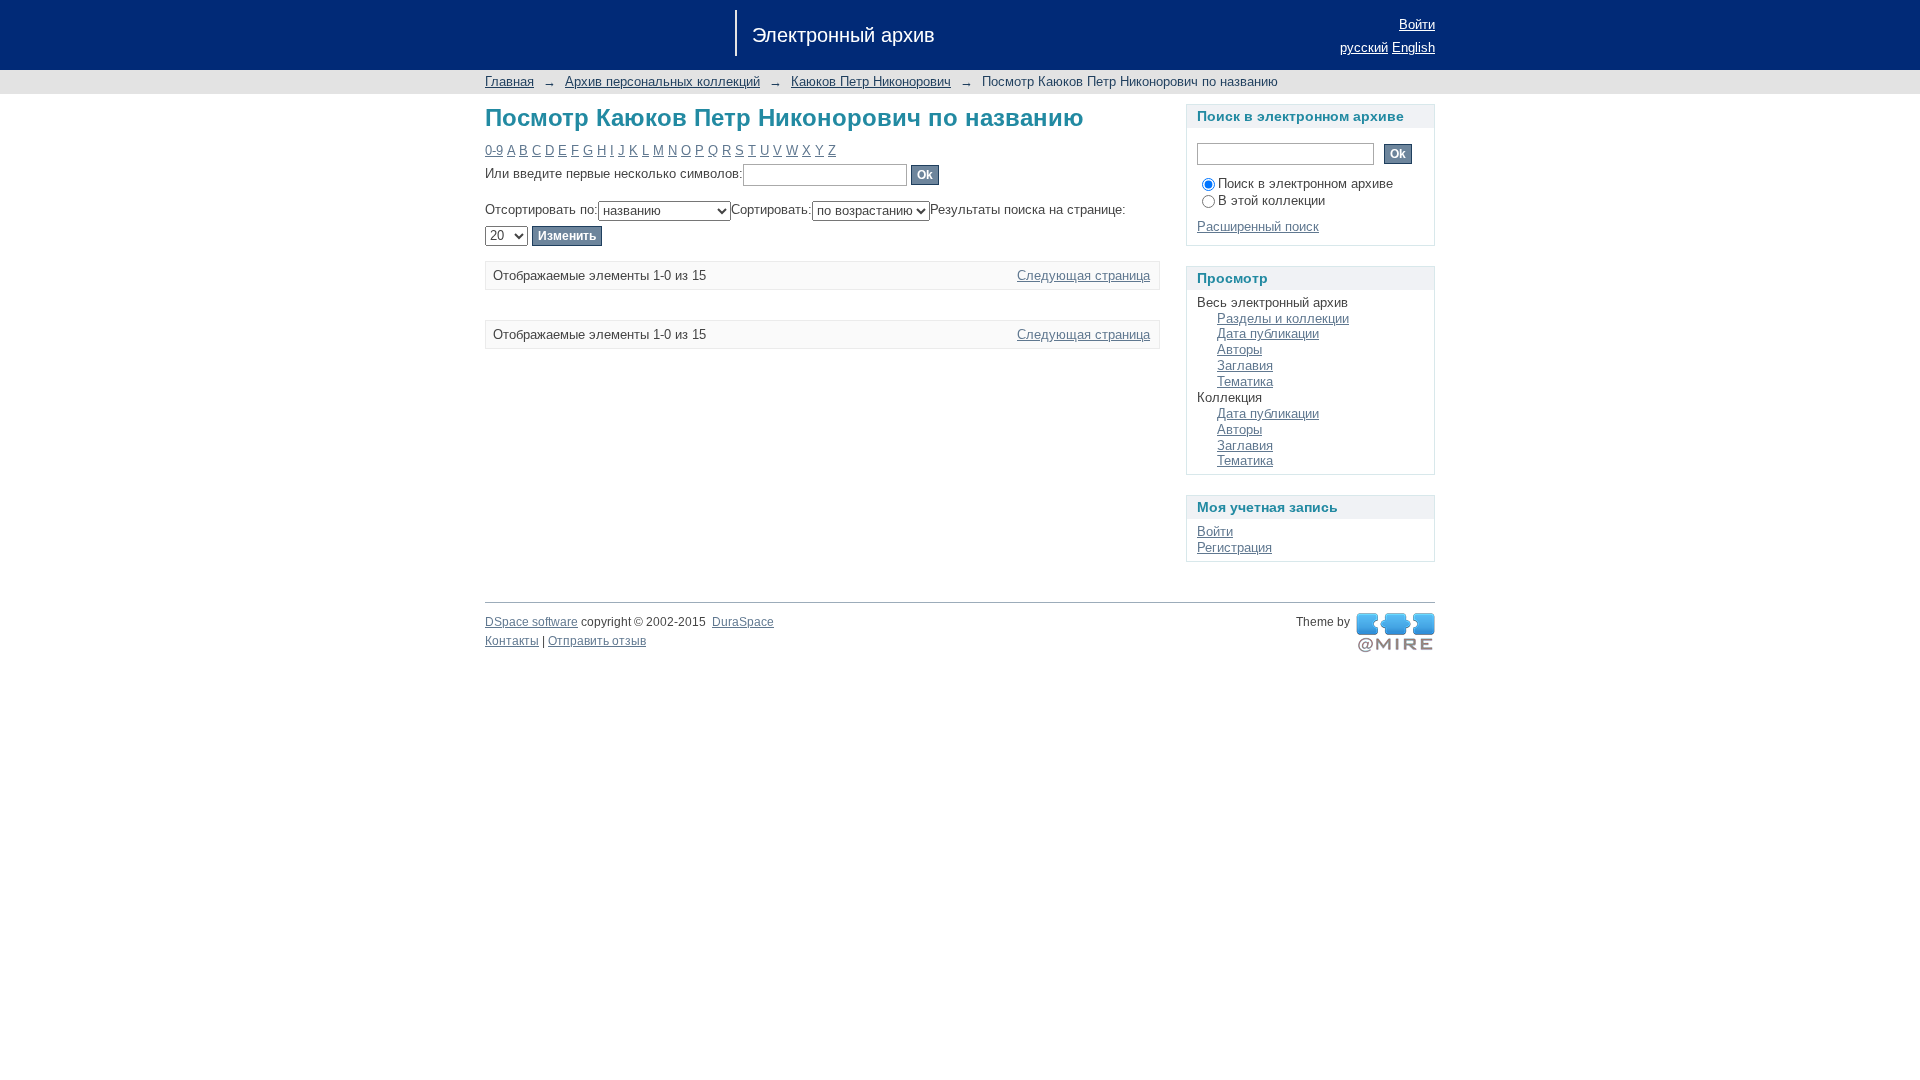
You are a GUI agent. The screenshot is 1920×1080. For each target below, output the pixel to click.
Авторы (1239, 349)
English (1413, 47)
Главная (509, 81)
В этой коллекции (1271, 200)
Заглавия (1245, 365)
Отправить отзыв (597, 641)
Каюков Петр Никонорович (871, 81)
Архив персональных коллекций (662, 81)
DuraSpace (743, 622)
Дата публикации (1268, 333)
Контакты (512, 641)
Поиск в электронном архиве (1305, 183)
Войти (1417, 24)
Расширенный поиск (1258, 226)
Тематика (1245, 381)
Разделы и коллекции (1283, 318)
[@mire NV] (1395, 633)
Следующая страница (1083, 275)
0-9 (494, 150)
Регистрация (1234, 547)
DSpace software (531, 622)
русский (1364, 47)
